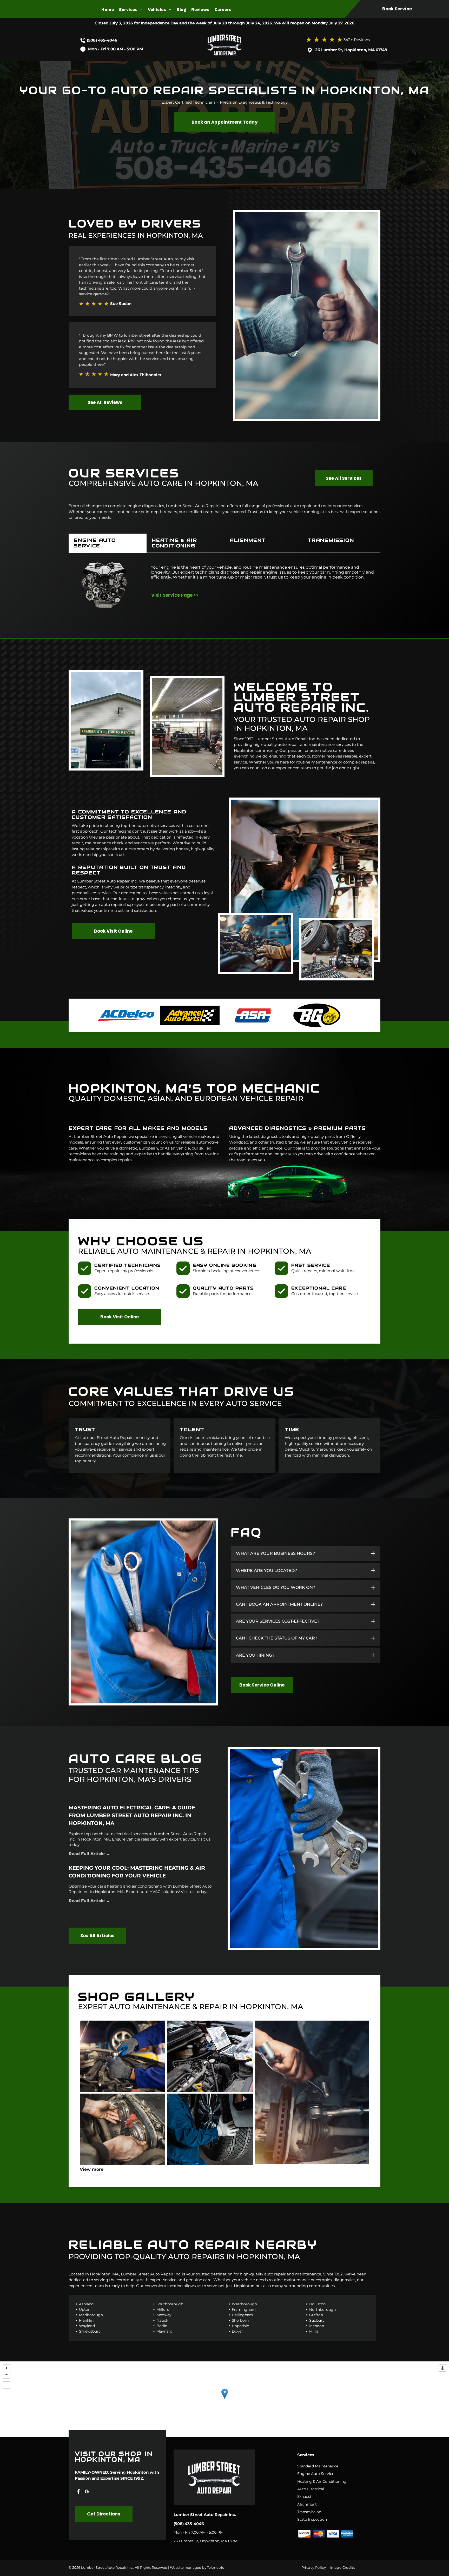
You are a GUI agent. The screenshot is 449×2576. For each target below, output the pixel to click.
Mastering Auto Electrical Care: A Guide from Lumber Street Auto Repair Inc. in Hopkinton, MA (132, 1815)
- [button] (6, 2375)
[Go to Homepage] (224, 33)
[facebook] (78, 2492)
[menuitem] (110, 9)
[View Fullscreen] (6, 2385)
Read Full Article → (89, 1854)
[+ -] (224, 2399)
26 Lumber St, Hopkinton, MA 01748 (351, 50)
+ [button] (6, 2368)
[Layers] (443, 2368)
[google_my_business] (87, 2492)
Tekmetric (216, 2567)
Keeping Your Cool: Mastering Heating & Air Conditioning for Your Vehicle (137, 1872)
